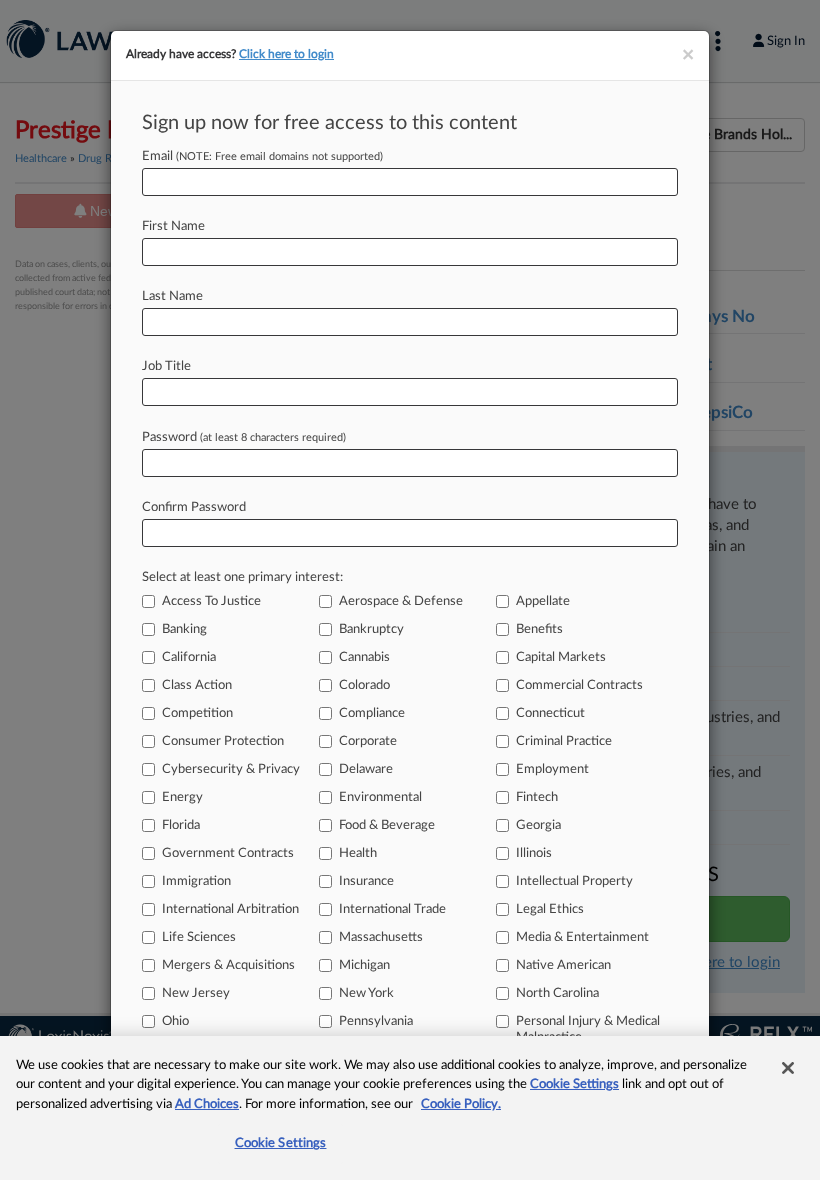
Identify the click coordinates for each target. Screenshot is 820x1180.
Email (262, 156)
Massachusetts (381, 937)
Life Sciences (199, 937)
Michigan (364, 965)
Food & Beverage (387, 825)
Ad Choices (207, 1104)
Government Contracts (228, 853)
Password (244, 437)
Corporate (368, 741)
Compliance (372, 713)
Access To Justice (211, 601)
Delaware (366, 769)
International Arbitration (230, 909)
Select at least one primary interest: (242, 577)
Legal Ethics (550, 909)
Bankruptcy (371, 629)
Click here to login (286, 54)
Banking (184, 629)
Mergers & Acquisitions (228, 965)
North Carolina (557, 993)
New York (366, 993)
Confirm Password (194, 507)
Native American (563, 965)
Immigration (196, 881)
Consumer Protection (223, 741)
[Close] (788, 1068)
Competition (197, 713)
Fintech (537, 797)
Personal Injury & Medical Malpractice (588, 1029)
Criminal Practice (564, 741)
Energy (182, 797)
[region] (410, 1108)
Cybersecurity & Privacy (231, 769)
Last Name (172, 296)
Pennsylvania (376, 1021)
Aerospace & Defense (401, 601)
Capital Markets (561, 657)
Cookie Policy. (461, 1104)
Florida (181, 825)
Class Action (197, 685)
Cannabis (364, 657)
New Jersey (196, 993)
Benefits (539, 629)
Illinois (534, 853)
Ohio (175, 1021)
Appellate (543, 601)
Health (358, 853)
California (189, 657)
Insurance (366, 881)
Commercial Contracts (579, 685)
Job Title (166, 366)
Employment (552, 769)
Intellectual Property (574, 881)
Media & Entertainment (582, 937)
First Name (173, 226)
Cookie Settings (574, 1084)
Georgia (538, 825)
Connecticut (550, 713)
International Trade (392, 909)
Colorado (364, 685)
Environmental (380, 797)
